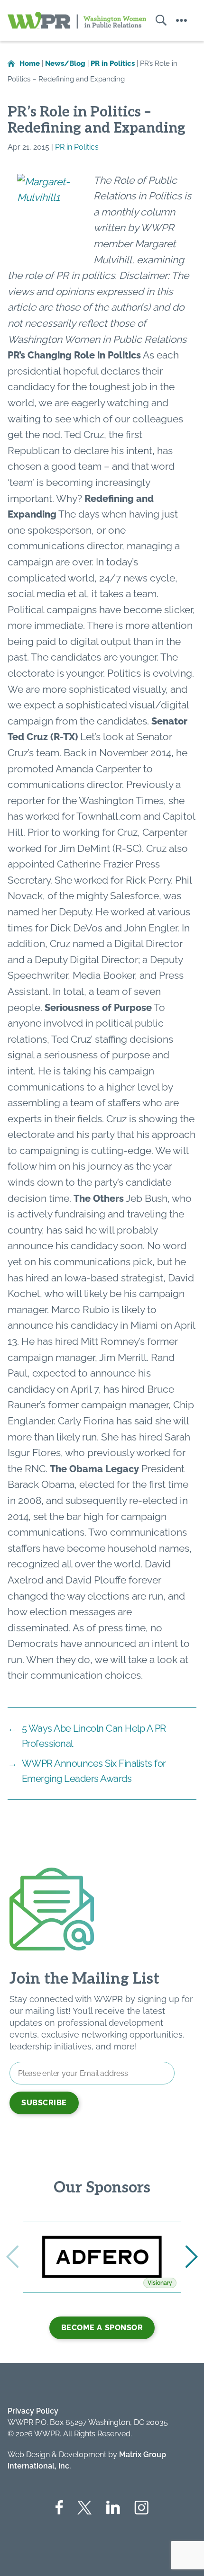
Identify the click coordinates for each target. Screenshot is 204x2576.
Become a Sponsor (102, 2328)
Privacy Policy (33, 2411)
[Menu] (181, 20)
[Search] (156, 20)
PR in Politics (77, 147)
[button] (192, 2257)
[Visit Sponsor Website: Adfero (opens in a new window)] (102, 2257)
